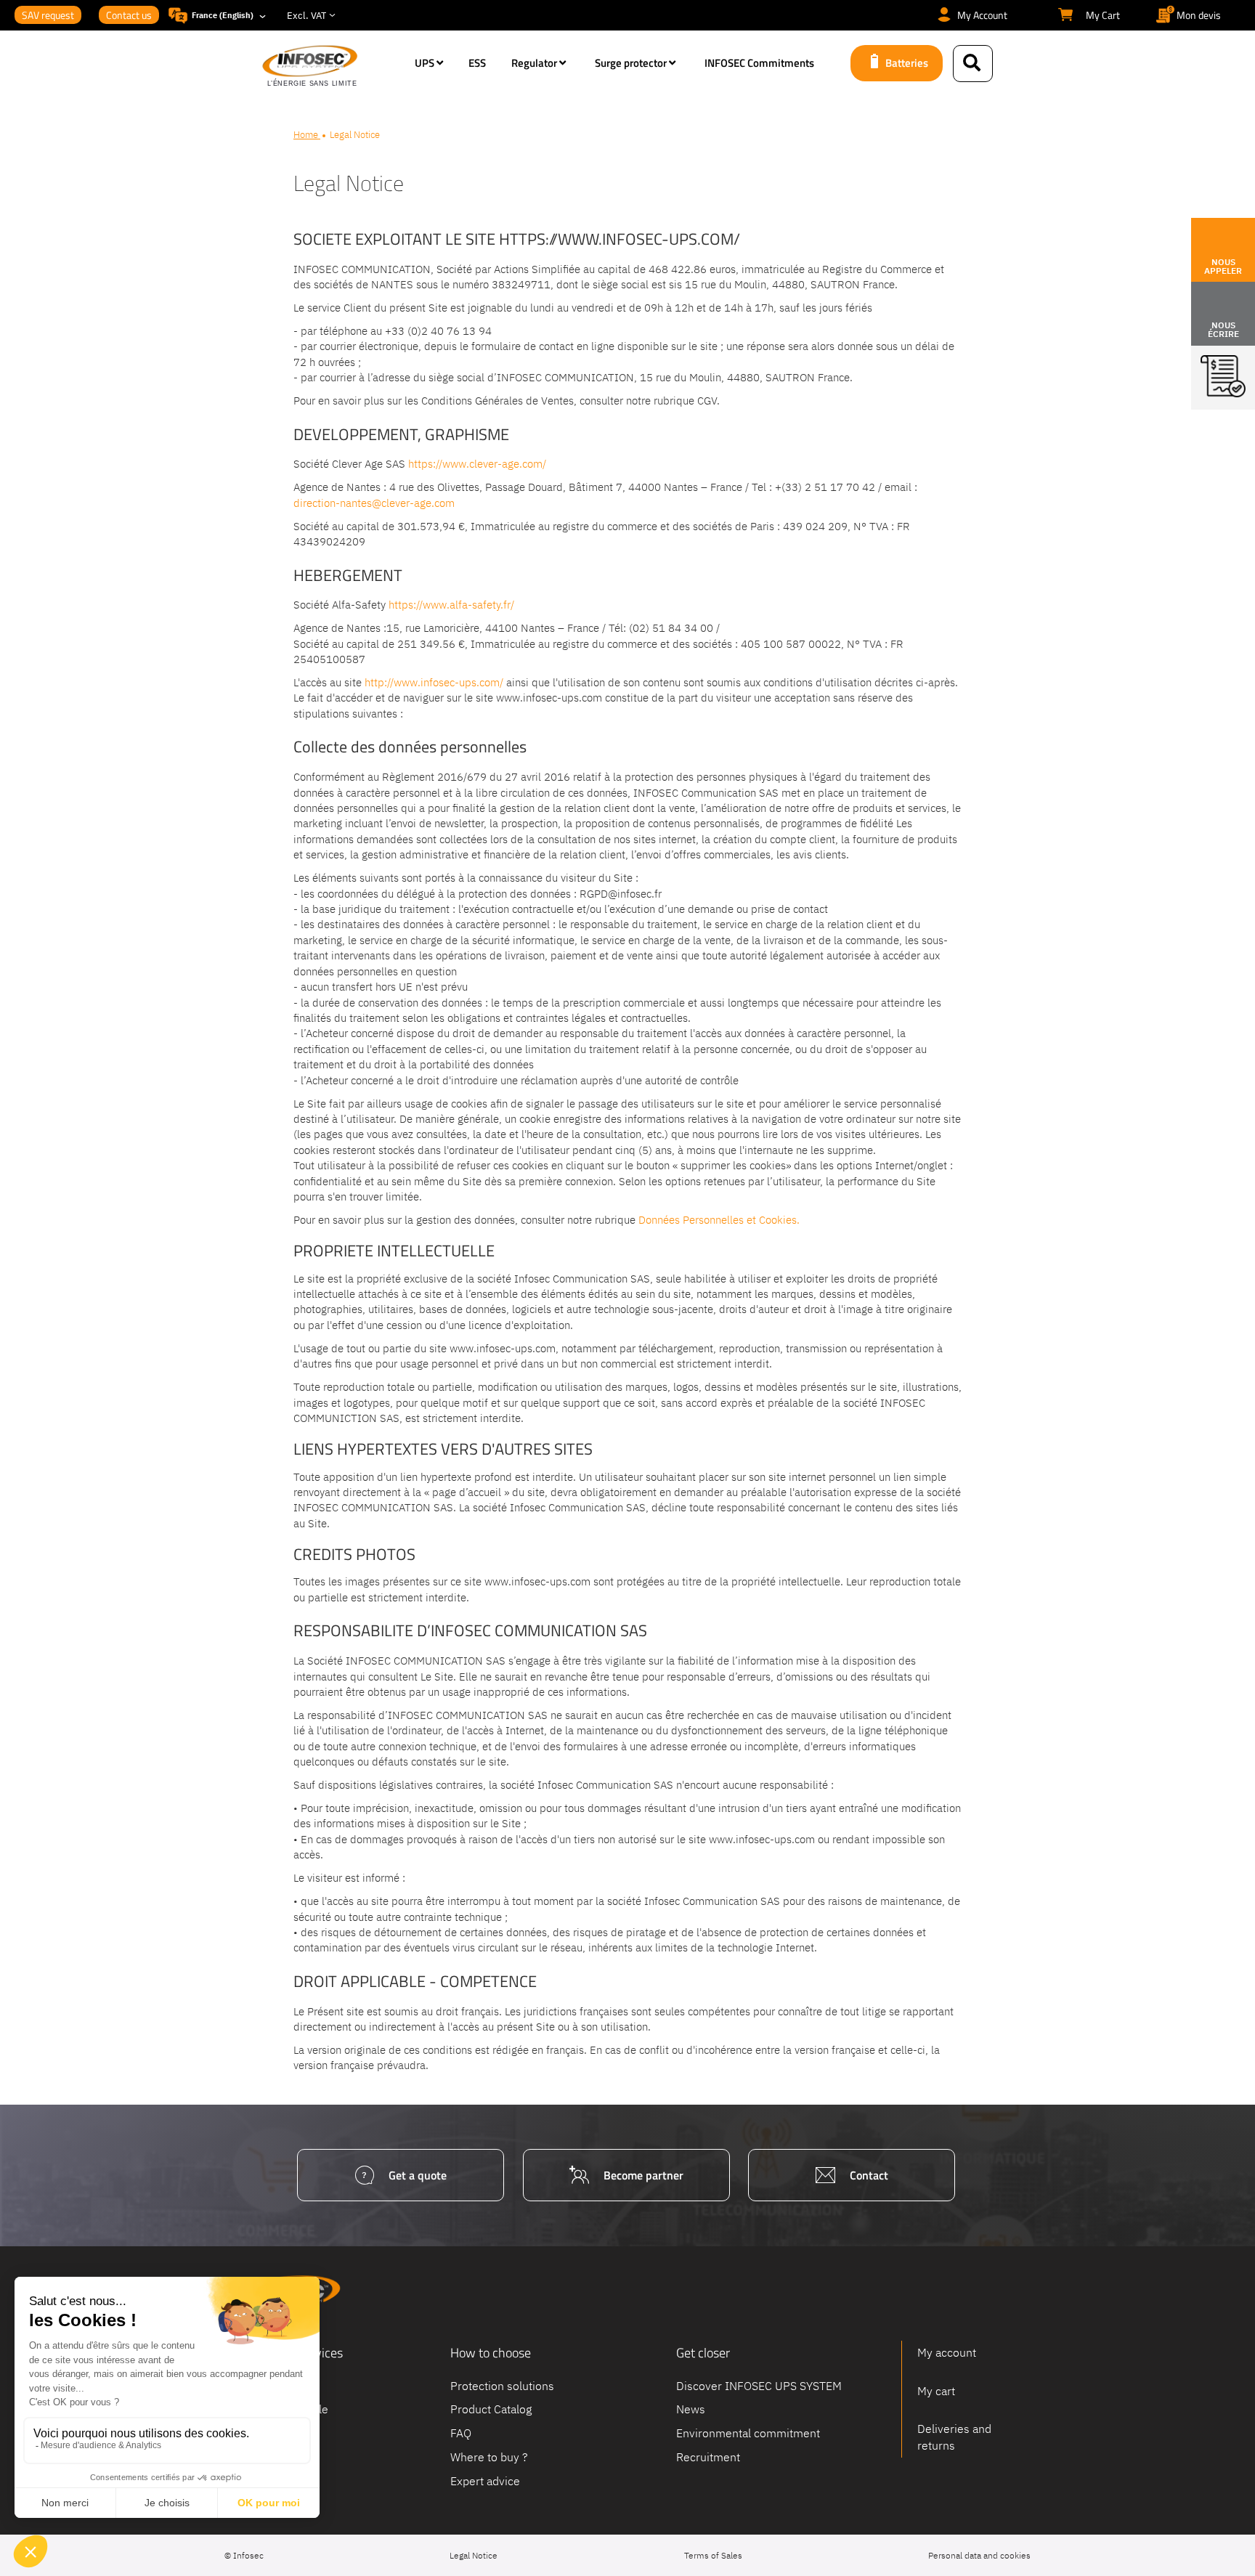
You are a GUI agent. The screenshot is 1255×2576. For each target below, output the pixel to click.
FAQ (461, 2433)
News (691, 2409)
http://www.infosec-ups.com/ (435, 682)
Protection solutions (502, 2385)
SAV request (48, 15)
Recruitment (708, 2457)
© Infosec (244, 2555)
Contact (869, 2175)
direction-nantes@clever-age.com (374, 503)
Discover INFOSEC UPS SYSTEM (759, 2385)
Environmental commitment (748, 2433)
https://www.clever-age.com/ (477, 464)
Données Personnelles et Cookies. (719, 1220)
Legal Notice (474, 2555)
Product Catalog (491, 2409)
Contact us (129, 15)
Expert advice (485, 2480)
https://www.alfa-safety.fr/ (451, 605)
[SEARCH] (973, 64)
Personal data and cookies (979, 2555)
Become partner (643, 2175)
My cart (936, 2391)
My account (947, 2352)
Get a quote (418, 2175)
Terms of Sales (713, 2555)
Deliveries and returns (954, 2437)
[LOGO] (331, 67)
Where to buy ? (489, 2457)
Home (307, 135)
